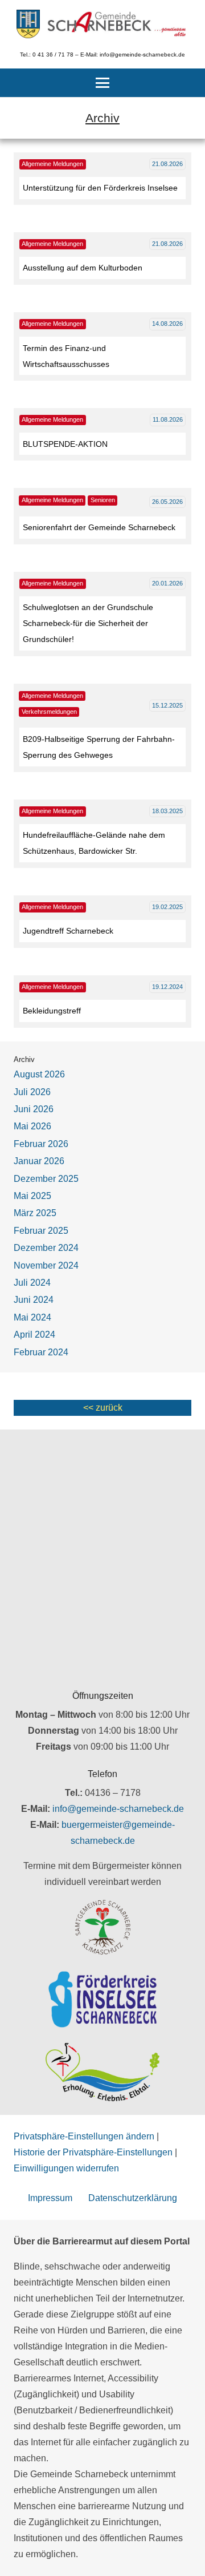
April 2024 (34, 1335)
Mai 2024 (32, 1317)
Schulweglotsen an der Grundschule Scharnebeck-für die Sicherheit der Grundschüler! (88, 623)
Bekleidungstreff (52, 1011)
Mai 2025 (32, 1196)
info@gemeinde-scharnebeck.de (118, 1809)
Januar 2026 (39, 1161)
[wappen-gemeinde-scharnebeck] (28, 24)
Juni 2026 (34, 1109)
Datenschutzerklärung (133, 2198)
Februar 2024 (41, 1352)
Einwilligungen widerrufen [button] (66, 2168)
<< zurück (103, 1408)
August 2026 (39, 1074)
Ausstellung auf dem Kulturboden (83, 268)
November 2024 (46, 1265)
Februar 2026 (41, 1144)
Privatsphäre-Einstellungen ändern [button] (84, 2136)
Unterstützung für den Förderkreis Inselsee (100, 188)
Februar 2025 (41, 1231)
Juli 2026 (32, 1092)
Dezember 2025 (46, 1179)
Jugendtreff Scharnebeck (68, 931)
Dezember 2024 (46, 1248)
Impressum (50, 2198)
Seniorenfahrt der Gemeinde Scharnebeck (99, 527)
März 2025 (35, 1213)
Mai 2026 (32, 1126)
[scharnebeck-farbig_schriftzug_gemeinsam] (117, 24)
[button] (102, 83)
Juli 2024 (32, 1283)
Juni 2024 (34, 1300)
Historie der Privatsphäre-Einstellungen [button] (93, 2152)
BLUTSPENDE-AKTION (65, 444)
